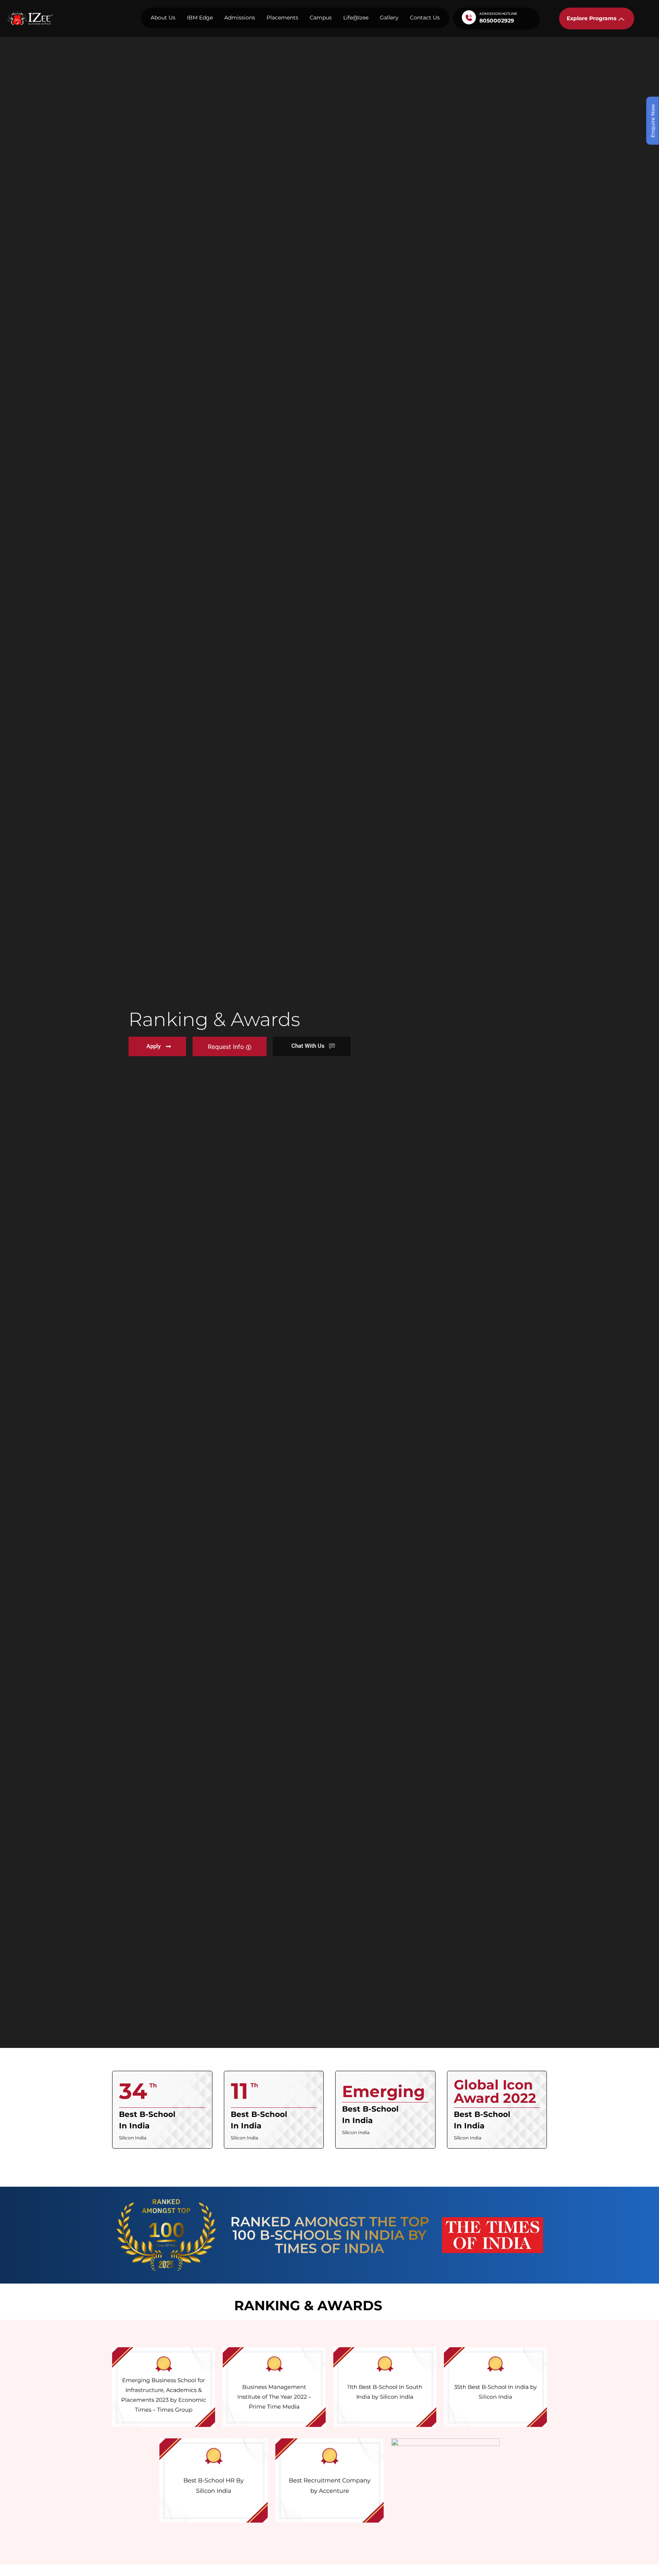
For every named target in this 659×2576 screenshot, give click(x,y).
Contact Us (425, 18)
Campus (321, 18)
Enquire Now (653, 121)
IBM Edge (200, 18)
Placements (282, 18)
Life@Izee (356, 18)
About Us (163, 18)
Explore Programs (591, 18)
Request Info (227, 1047)
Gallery (389, 18)
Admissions (240, 18)
